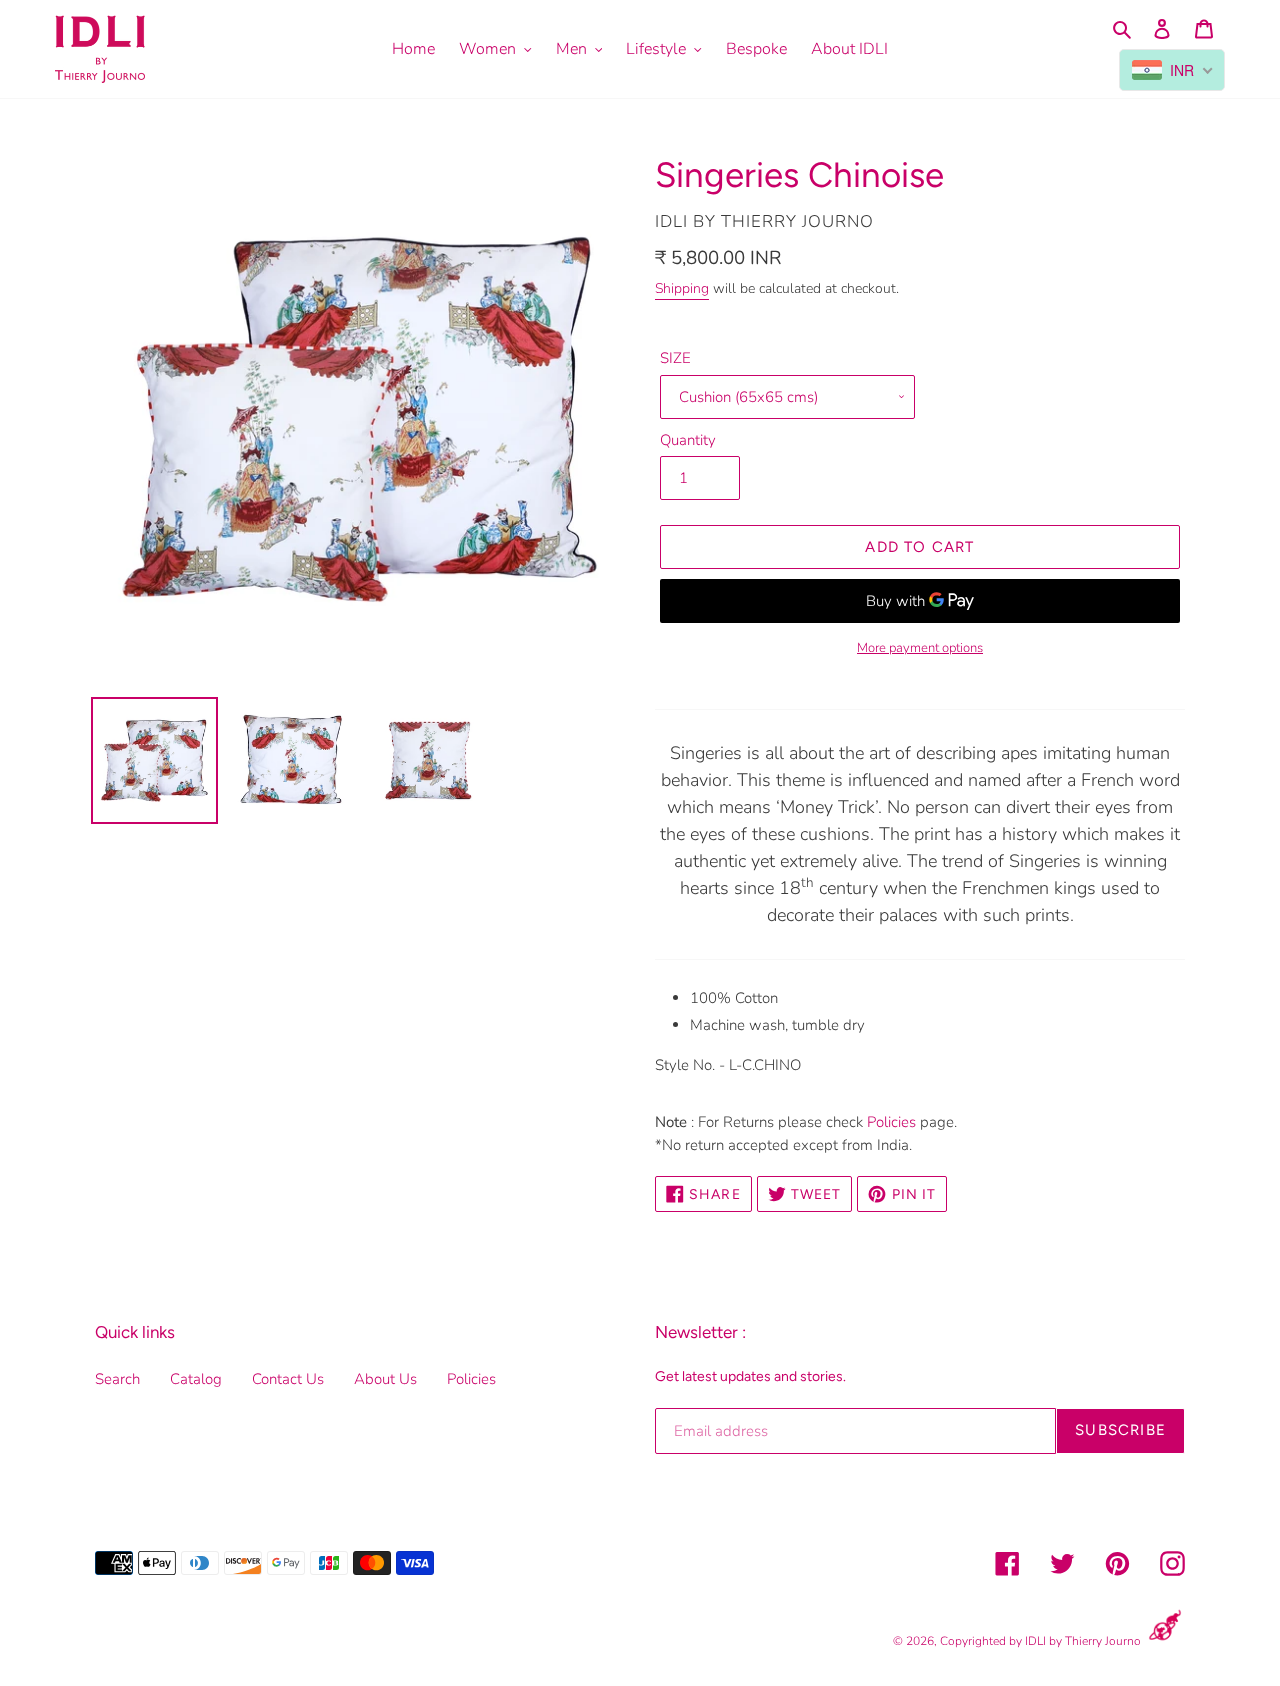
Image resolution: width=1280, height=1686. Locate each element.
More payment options (920, 648)
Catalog (196, 1379)
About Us (385, 1379)
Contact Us (288, 1379)
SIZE (675, 358)
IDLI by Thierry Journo (1083, 1641)
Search (117, 1379)
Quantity (688, 440)
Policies (891, 1122)
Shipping (682, 288)
